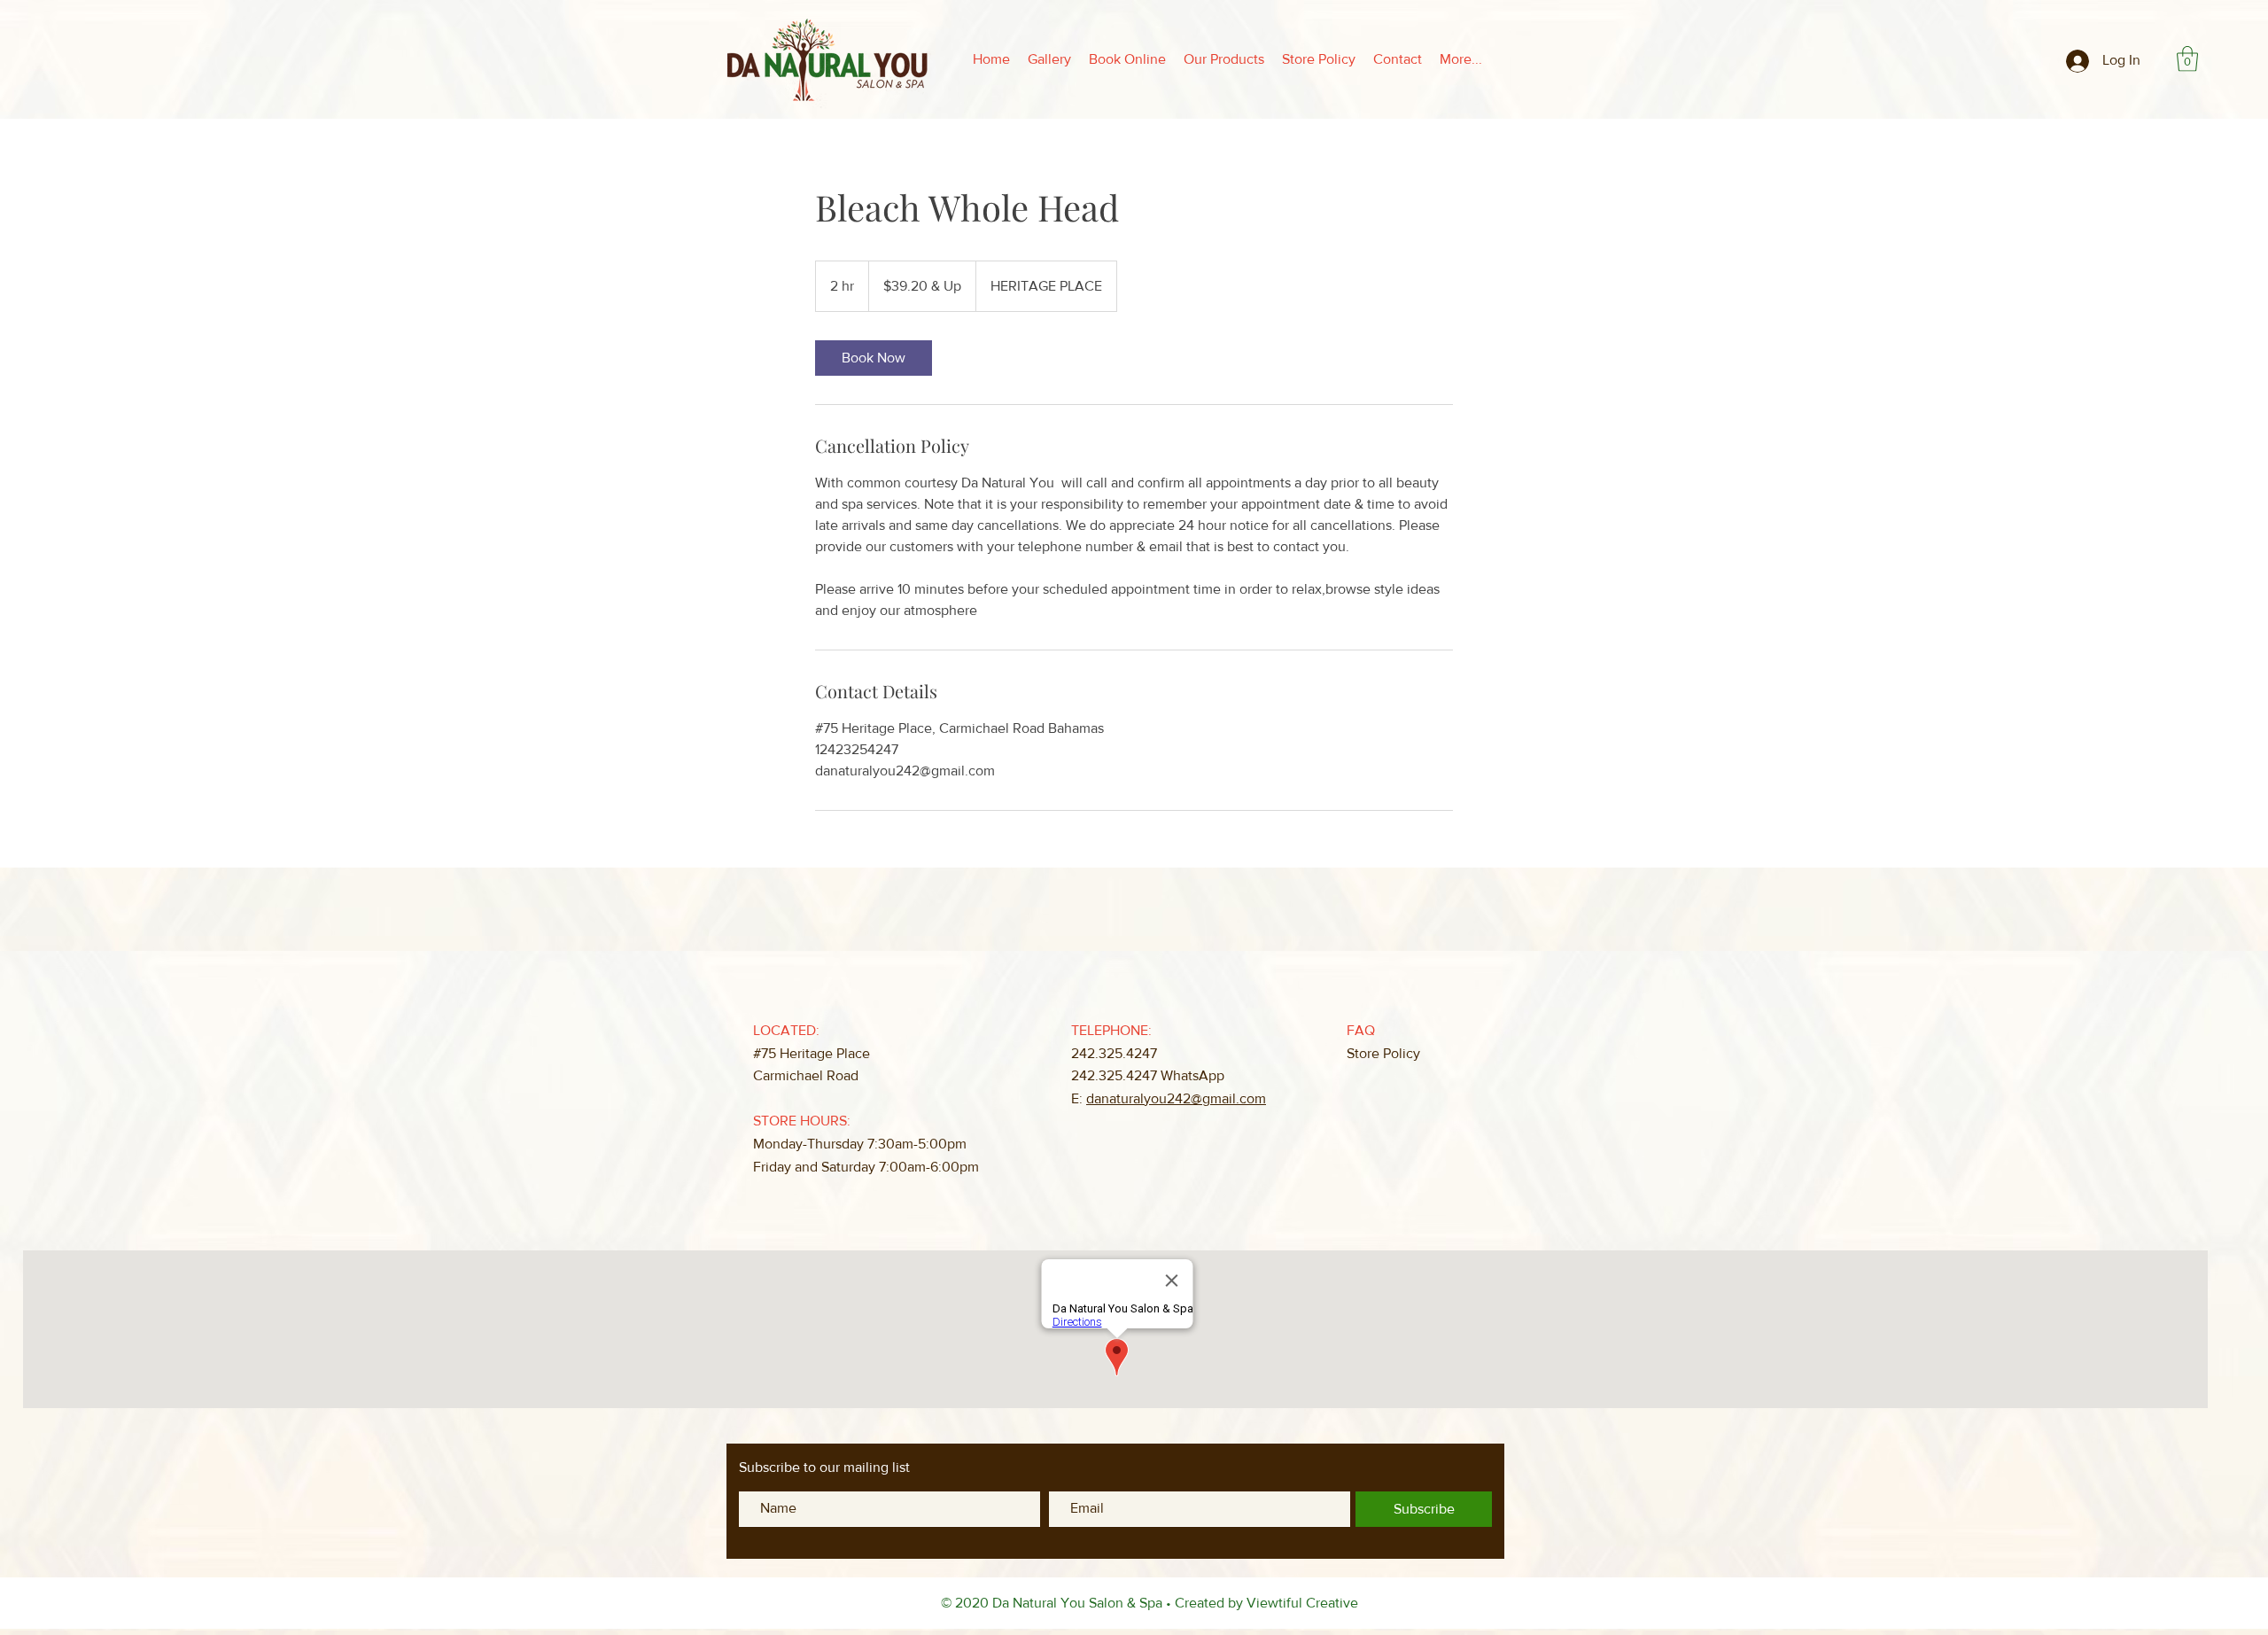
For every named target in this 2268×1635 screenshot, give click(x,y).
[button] (2187, 59)
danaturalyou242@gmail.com (1176, 1098)
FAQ (1361, 1030)
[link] (874, 358)
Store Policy (1383, 1053)
